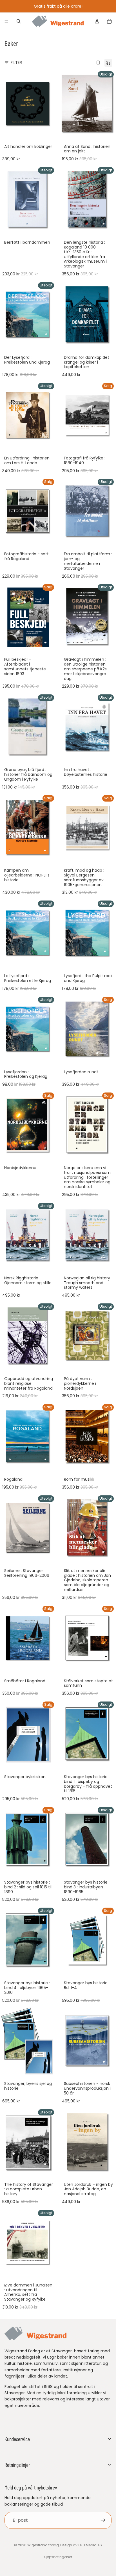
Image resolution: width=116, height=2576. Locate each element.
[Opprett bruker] (103, 2520)
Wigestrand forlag (43, 2545)
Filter (16, 62)
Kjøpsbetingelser (58, 2557)
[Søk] (19, 21)
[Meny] (6, 21)
